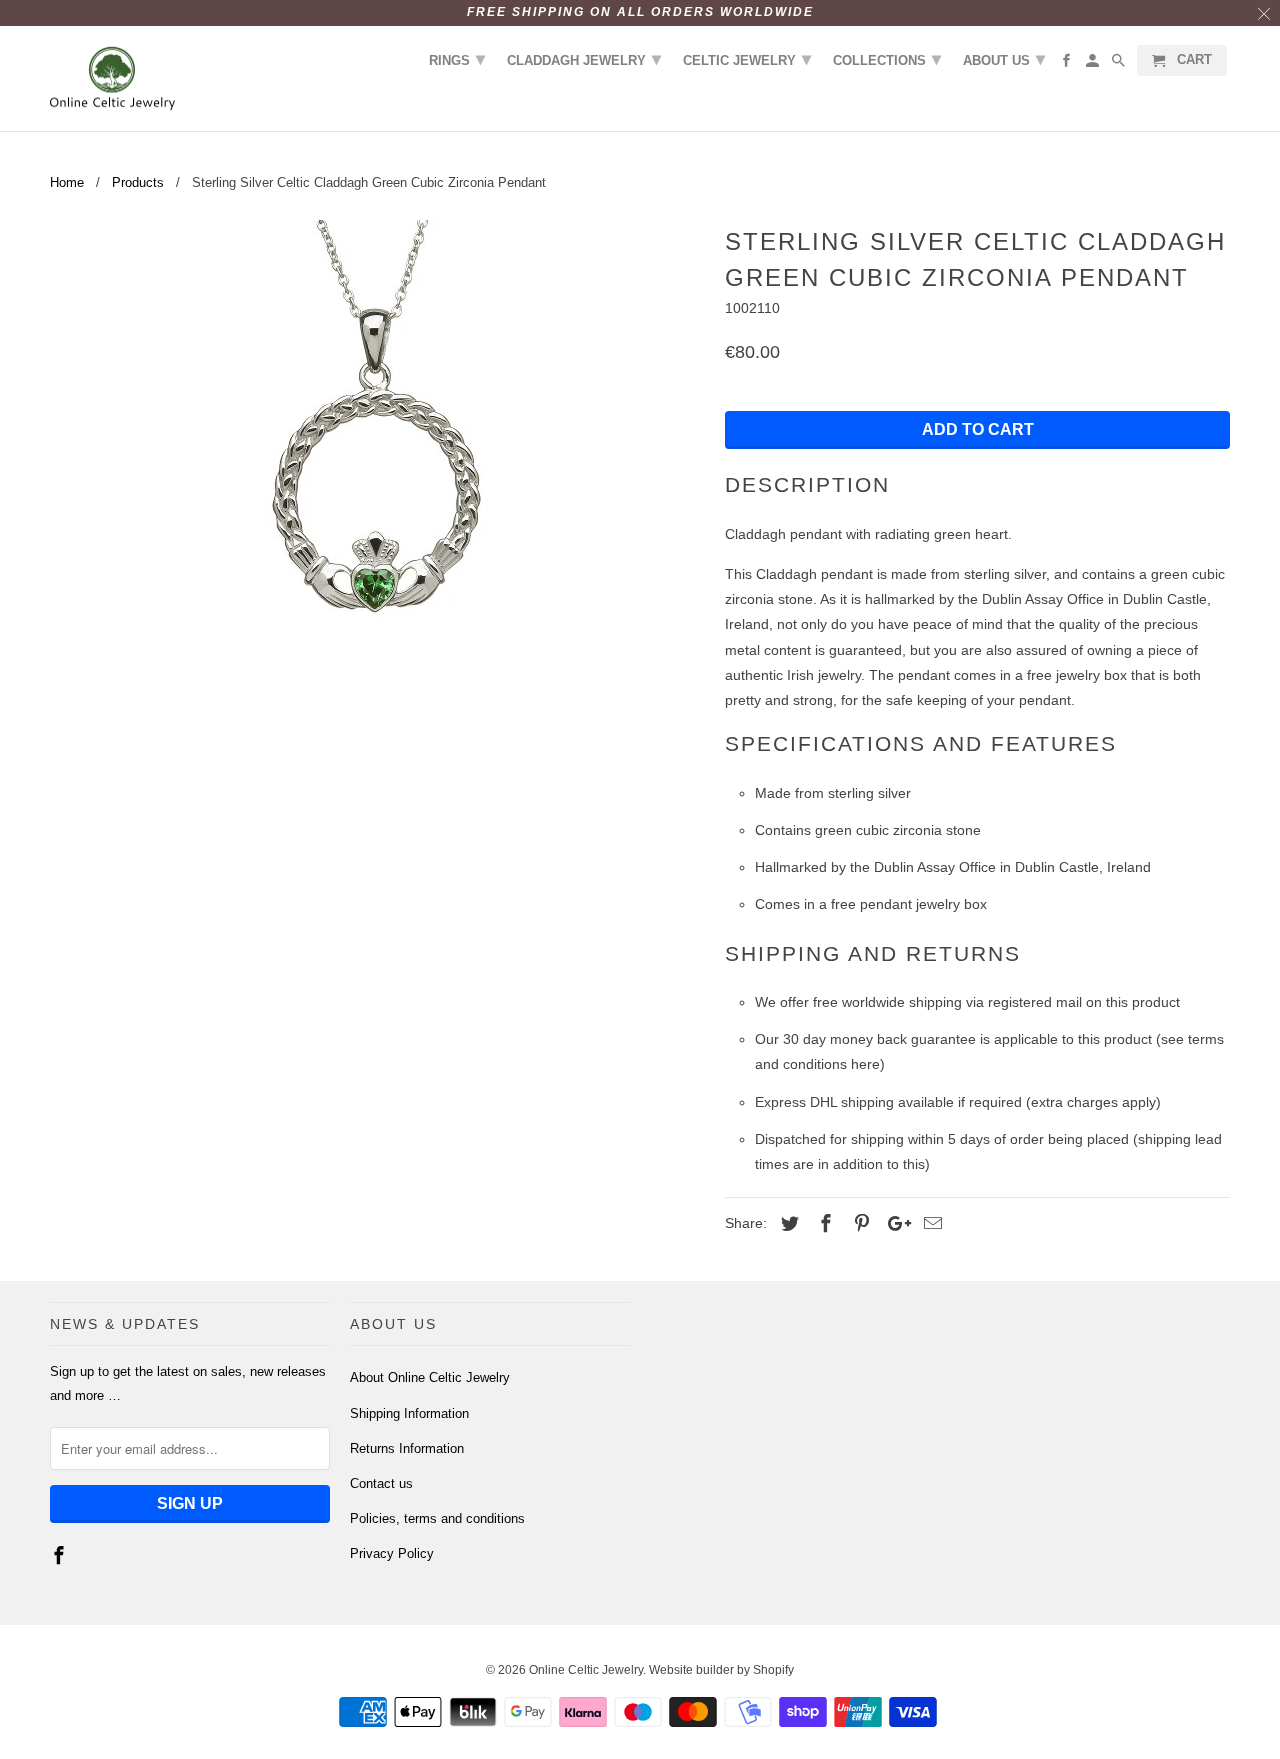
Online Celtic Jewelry (586, 1670)
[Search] (1120, 64)
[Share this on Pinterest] (859, 1224)
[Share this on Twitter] (787, 1224)
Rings (457, 59)
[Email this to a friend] (930, 1224)
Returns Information (407, 1448)
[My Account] (1094, 64)
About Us (1004, 59)
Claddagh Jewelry (584, 59)
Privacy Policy (392, 1553)
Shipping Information (409, 1413)
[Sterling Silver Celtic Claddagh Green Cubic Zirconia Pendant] (377, 445)
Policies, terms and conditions (437, 1518)
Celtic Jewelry (747, 59)
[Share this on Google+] (894, 1224)
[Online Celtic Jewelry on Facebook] (61, 1556)
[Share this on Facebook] (823, 1224)
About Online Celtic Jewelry (430, 1377)
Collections (887, 59)
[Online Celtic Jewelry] (112, 79)
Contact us (381, 1483)
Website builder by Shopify (721, 1670)
